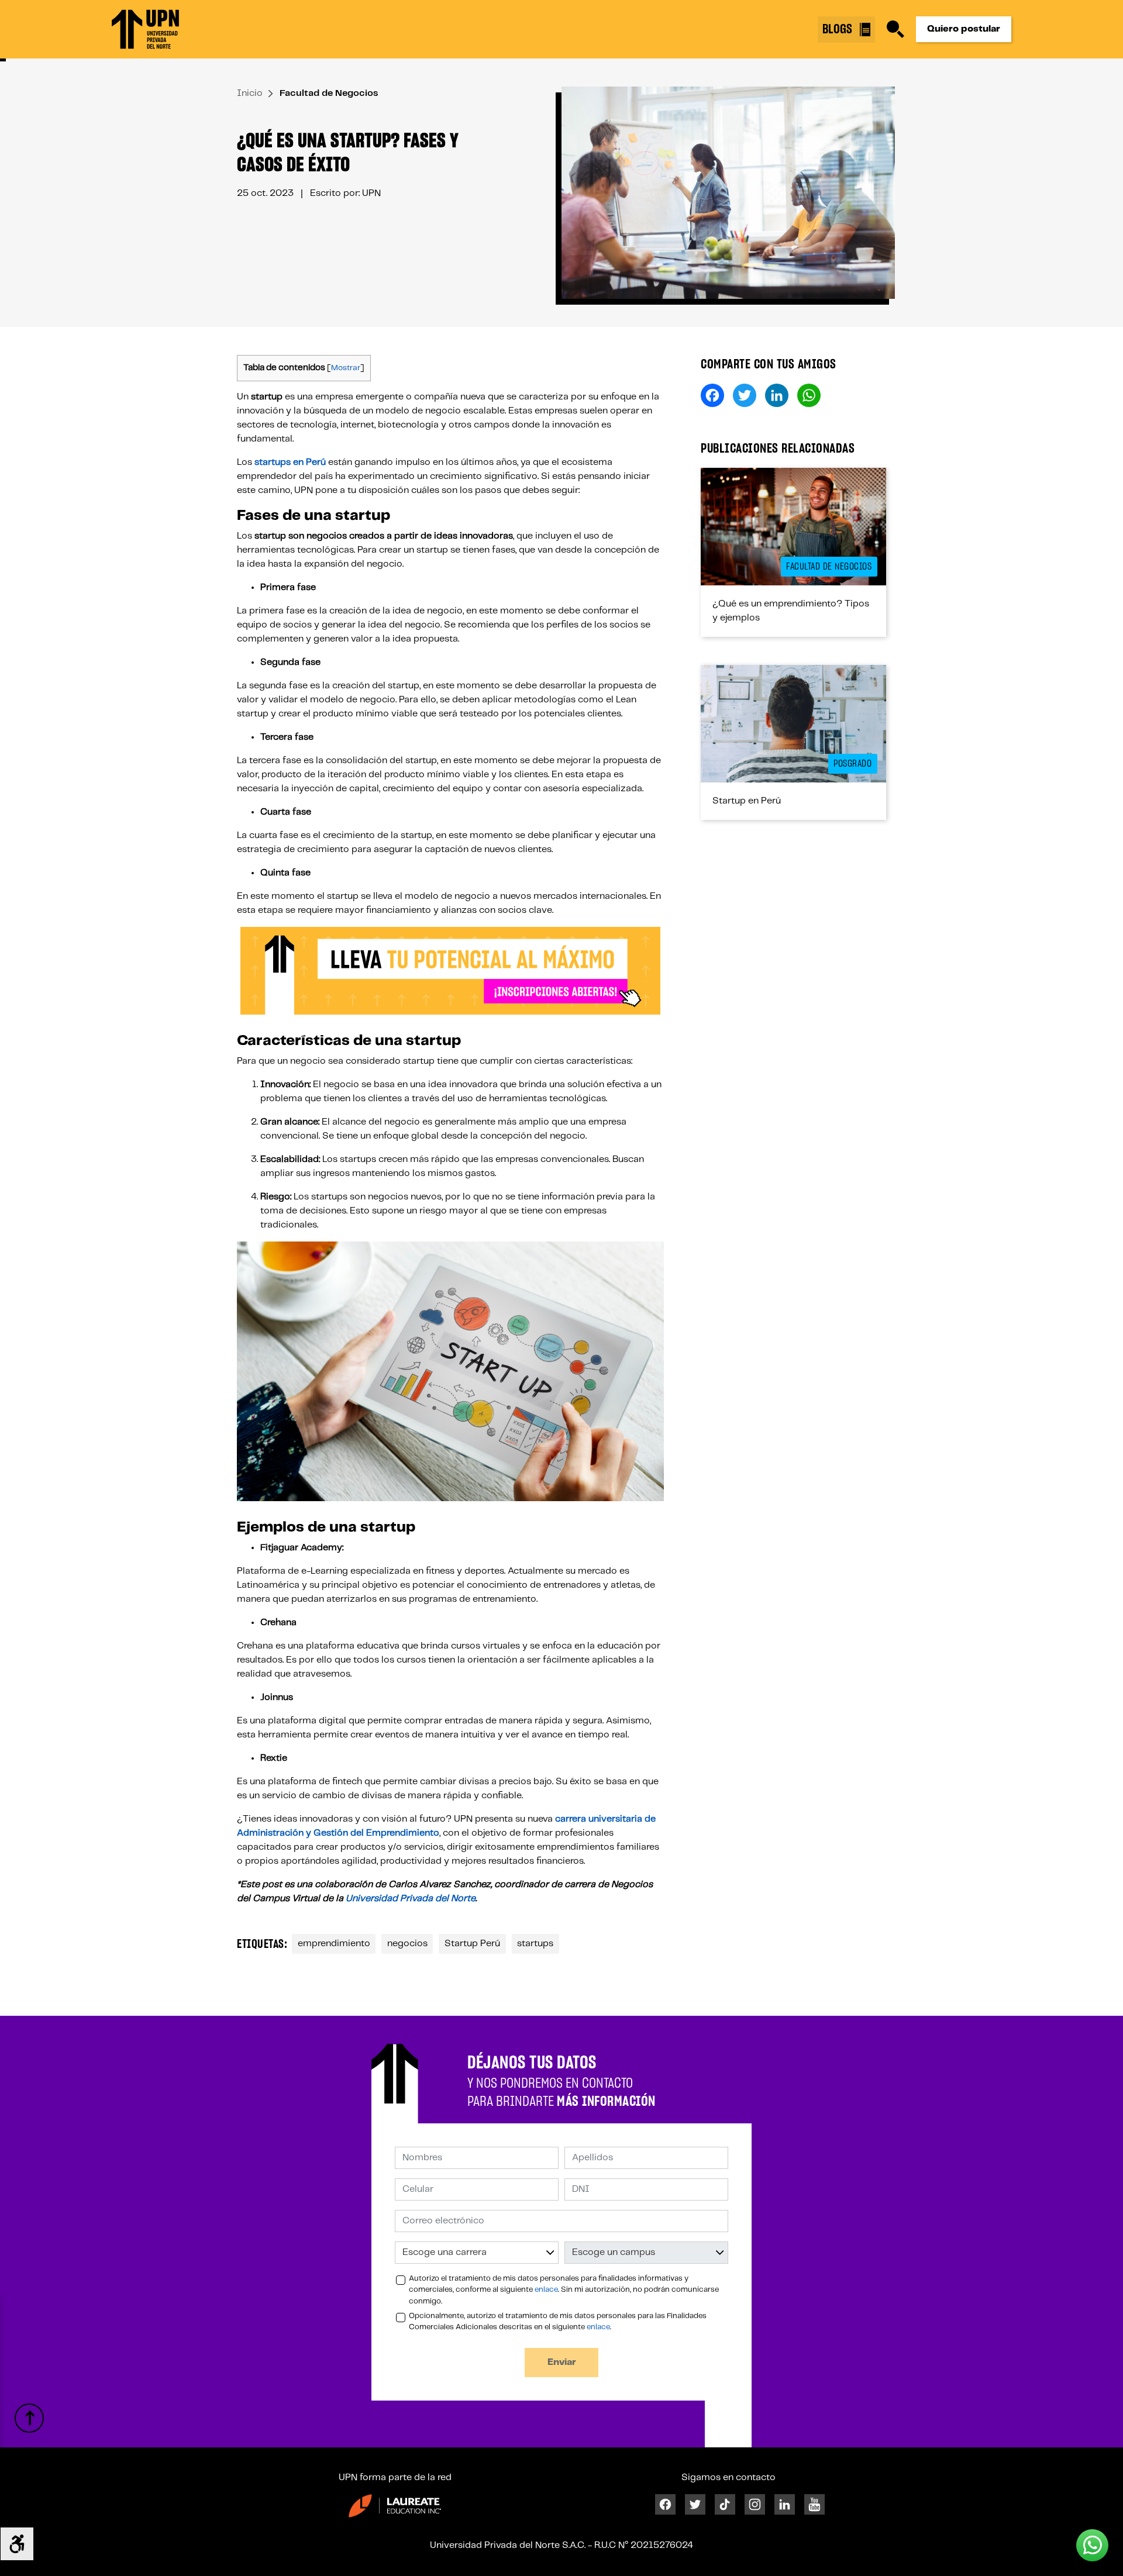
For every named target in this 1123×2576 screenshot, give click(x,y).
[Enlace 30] (450, 971)
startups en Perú (290, 462)
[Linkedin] (785, 2504)
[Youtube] (814, 2504)
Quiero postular (964, 29)
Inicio (250, 93)
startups (535, 1944)
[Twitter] (695, 2504)
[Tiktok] (725, 2504)
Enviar (562, 2362)
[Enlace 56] (29, 2418)
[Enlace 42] (793, 527)
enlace (546, 2290)
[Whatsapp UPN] (1092, 2545)
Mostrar (346, 368)
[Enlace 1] (145, 29)
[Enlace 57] (395, 2506)
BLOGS (839, 29)
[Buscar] (895, 29)
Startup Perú (472, 1944)
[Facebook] (665, 2504)
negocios (407, 1944)
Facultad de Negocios (329, 93)
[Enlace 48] (793, 724)
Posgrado (852, 764)
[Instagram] (755, 2504)
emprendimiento (334, 1944)
